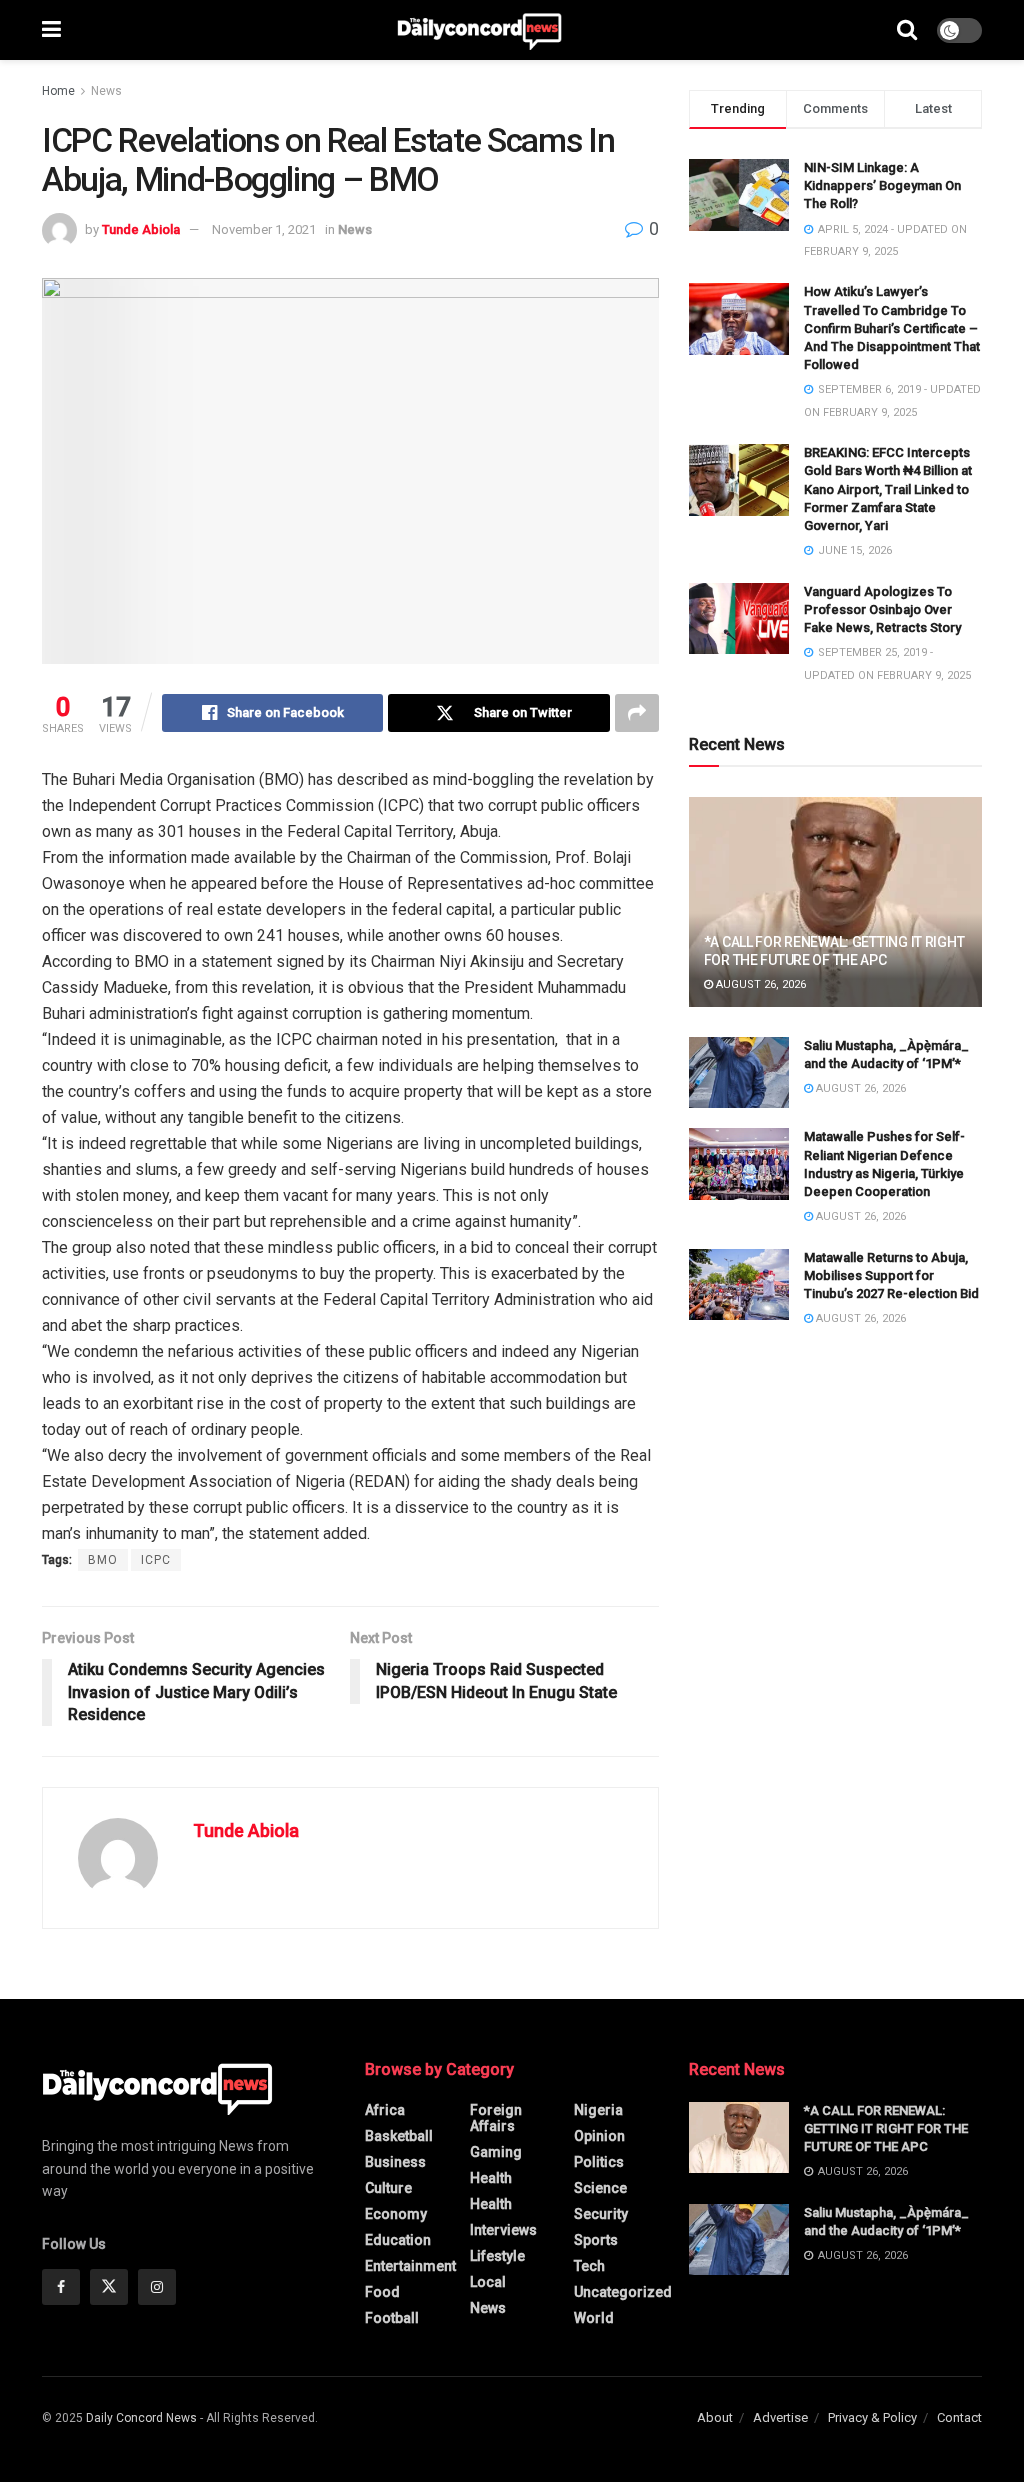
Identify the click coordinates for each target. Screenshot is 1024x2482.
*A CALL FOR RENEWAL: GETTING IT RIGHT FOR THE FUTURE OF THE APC (886, 2128)
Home (58, 91)
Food (382, 2292)
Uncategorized (623, 2292)
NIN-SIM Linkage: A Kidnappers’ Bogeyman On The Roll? (882, 185)
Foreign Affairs (496, 2118)
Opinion (599, 2136)
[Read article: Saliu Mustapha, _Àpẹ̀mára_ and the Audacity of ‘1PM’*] (739, 1073)
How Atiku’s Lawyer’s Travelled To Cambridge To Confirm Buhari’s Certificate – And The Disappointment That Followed (892, 328)
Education (398, 2240)
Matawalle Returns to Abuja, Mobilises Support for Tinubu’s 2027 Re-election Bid (891, 1275)
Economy (396, 2214)
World (594, 2318)
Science (600, 2188)
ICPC (156, 1560)
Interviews (503, 2230)
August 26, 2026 (759, 984)
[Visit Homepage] (479, 30)
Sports (596, 2240)
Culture (388, 2188)
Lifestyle (497, 2256)
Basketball (399, 2136)
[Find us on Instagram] (157, 2287)
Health (491, 2178)
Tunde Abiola (141, 229)
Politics (599, 2162)
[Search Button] (907, 30)
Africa (385, 2110)
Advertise (780, 2417)
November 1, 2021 (264, 229)
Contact (959, 2417)
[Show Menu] (51, 30)
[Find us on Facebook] (61, 2287)
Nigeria (598, 2110)
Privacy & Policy (872, 2417)
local (488, 2282)
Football (392, 2318)
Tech (589, 2266)
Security (601, 2214)
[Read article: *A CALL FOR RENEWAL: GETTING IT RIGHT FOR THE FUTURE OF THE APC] (835, 902)
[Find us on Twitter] (109, 2287)
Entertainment (410, 2266)
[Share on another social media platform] (637, 713)
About (715, 2417)
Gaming (496, 2152)
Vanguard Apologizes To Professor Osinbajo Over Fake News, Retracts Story (882, 609)
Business (395, 2162)
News (106, 91)
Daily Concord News (141, 2418)
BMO (103, 1560)
